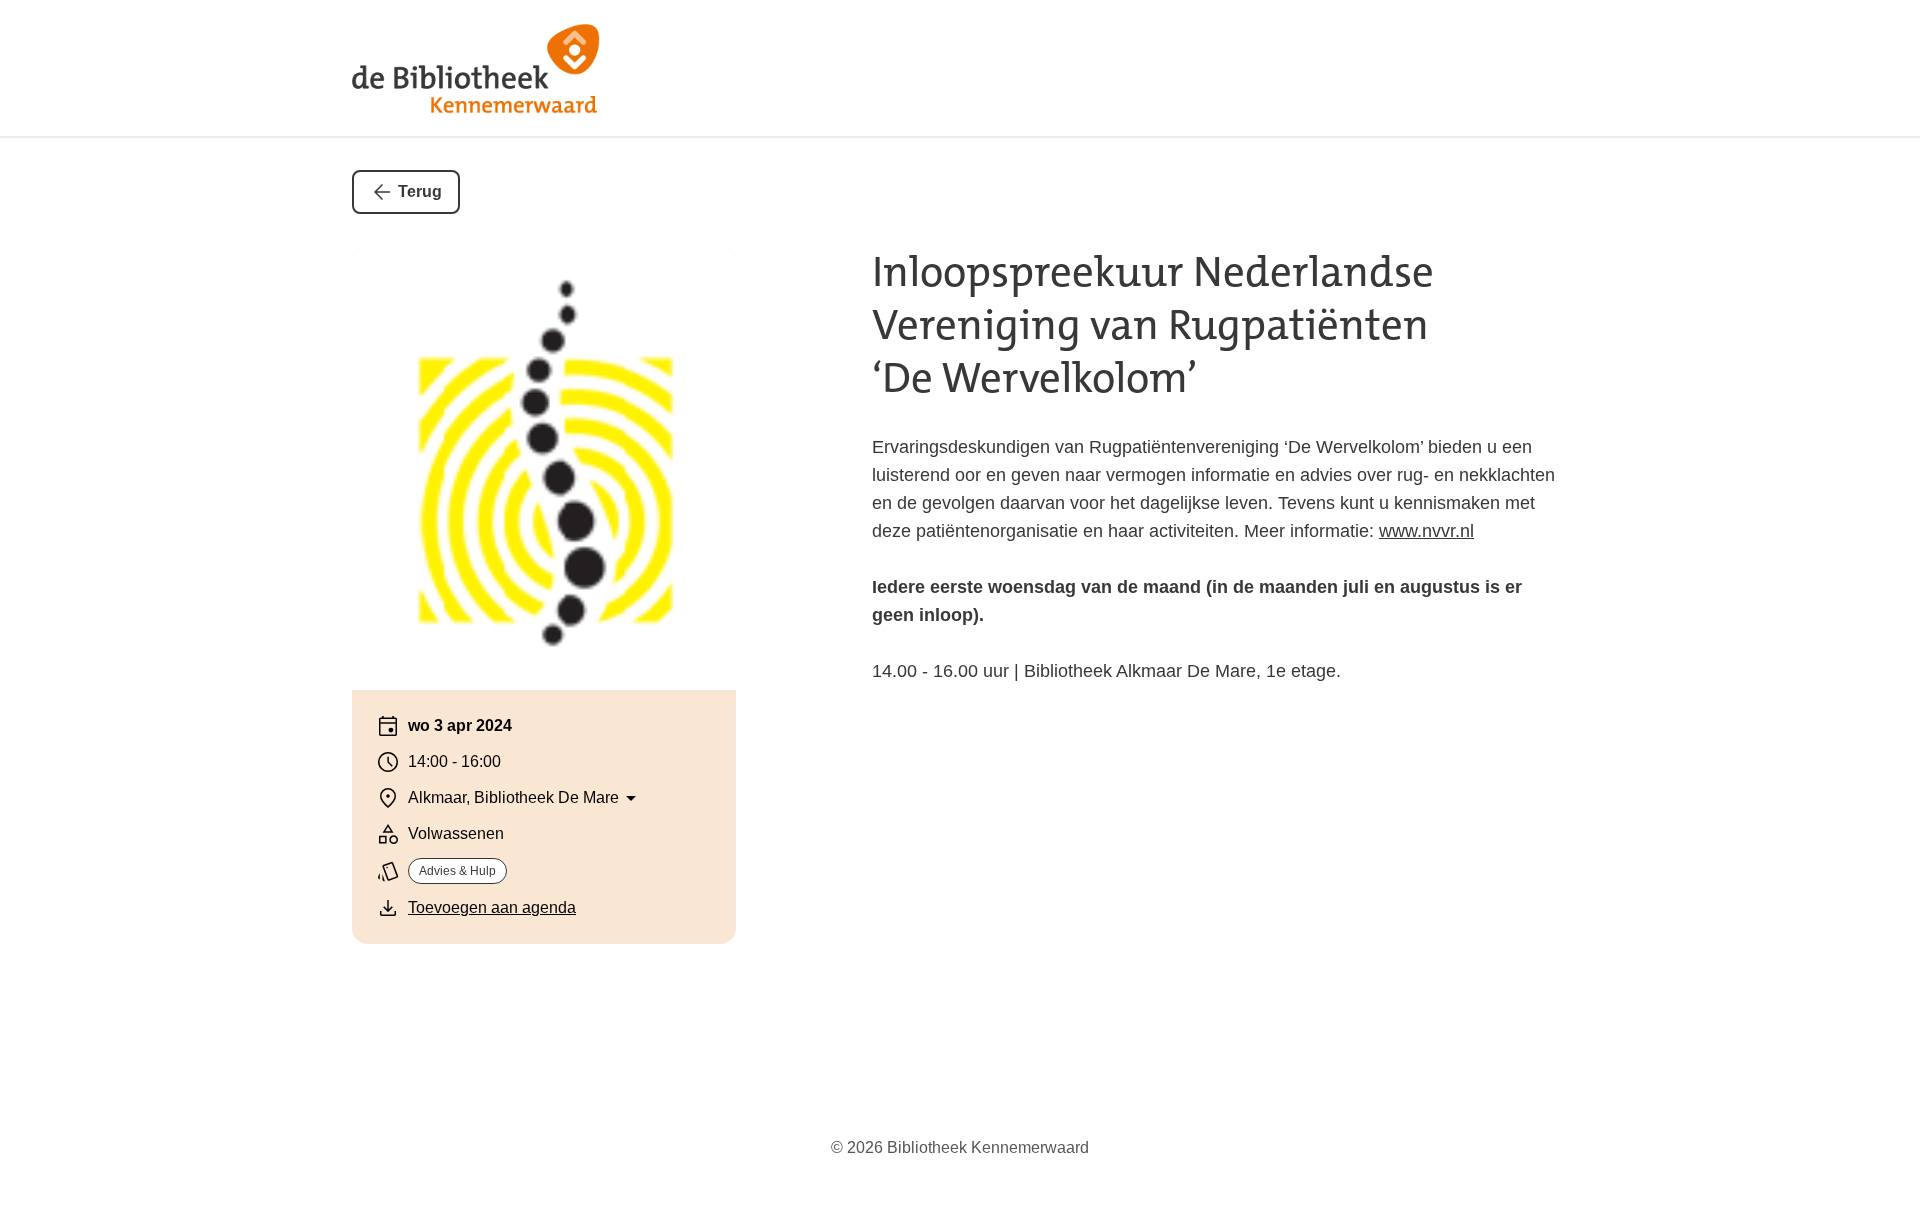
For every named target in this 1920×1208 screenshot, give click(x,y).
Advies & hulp (457, 871)
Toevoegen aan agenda (492, 907)
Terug (420, 191)
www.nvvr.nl (1426, 531)
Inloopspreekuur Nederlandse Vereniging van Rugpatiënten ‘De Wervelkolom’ (1153, 325)
